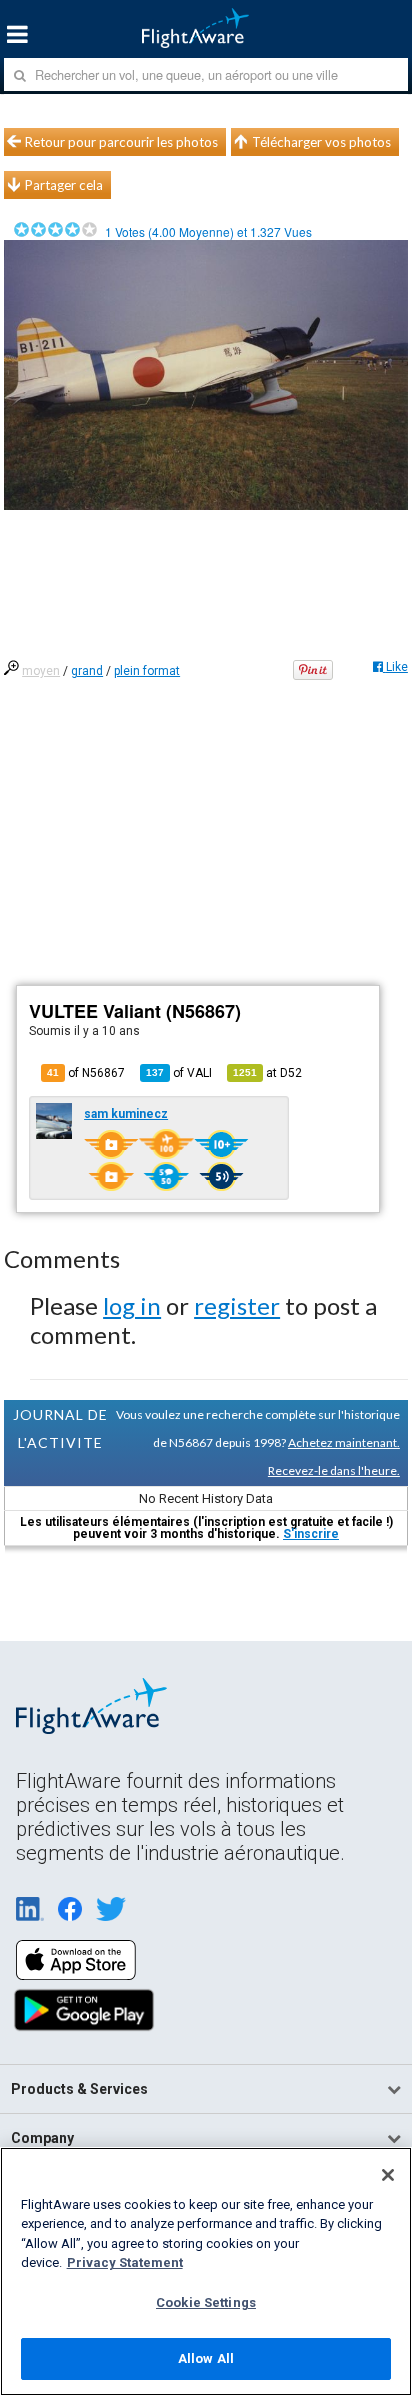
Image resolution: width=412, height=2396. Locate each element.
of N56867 (86, 1073)
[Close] (388, 2175)
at (267, 1073)
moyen (41, 671)
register (237, 1305)
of (179, 1073)
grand (87, 671)
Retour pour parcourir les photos (121, 142)
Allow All (206, 2358)
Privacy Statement (125, 2262)
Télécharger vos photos (321, 142)
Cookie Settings (206, 2302)
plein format (147, 671)
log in (132, 1305)
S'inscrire (311, 1534)
